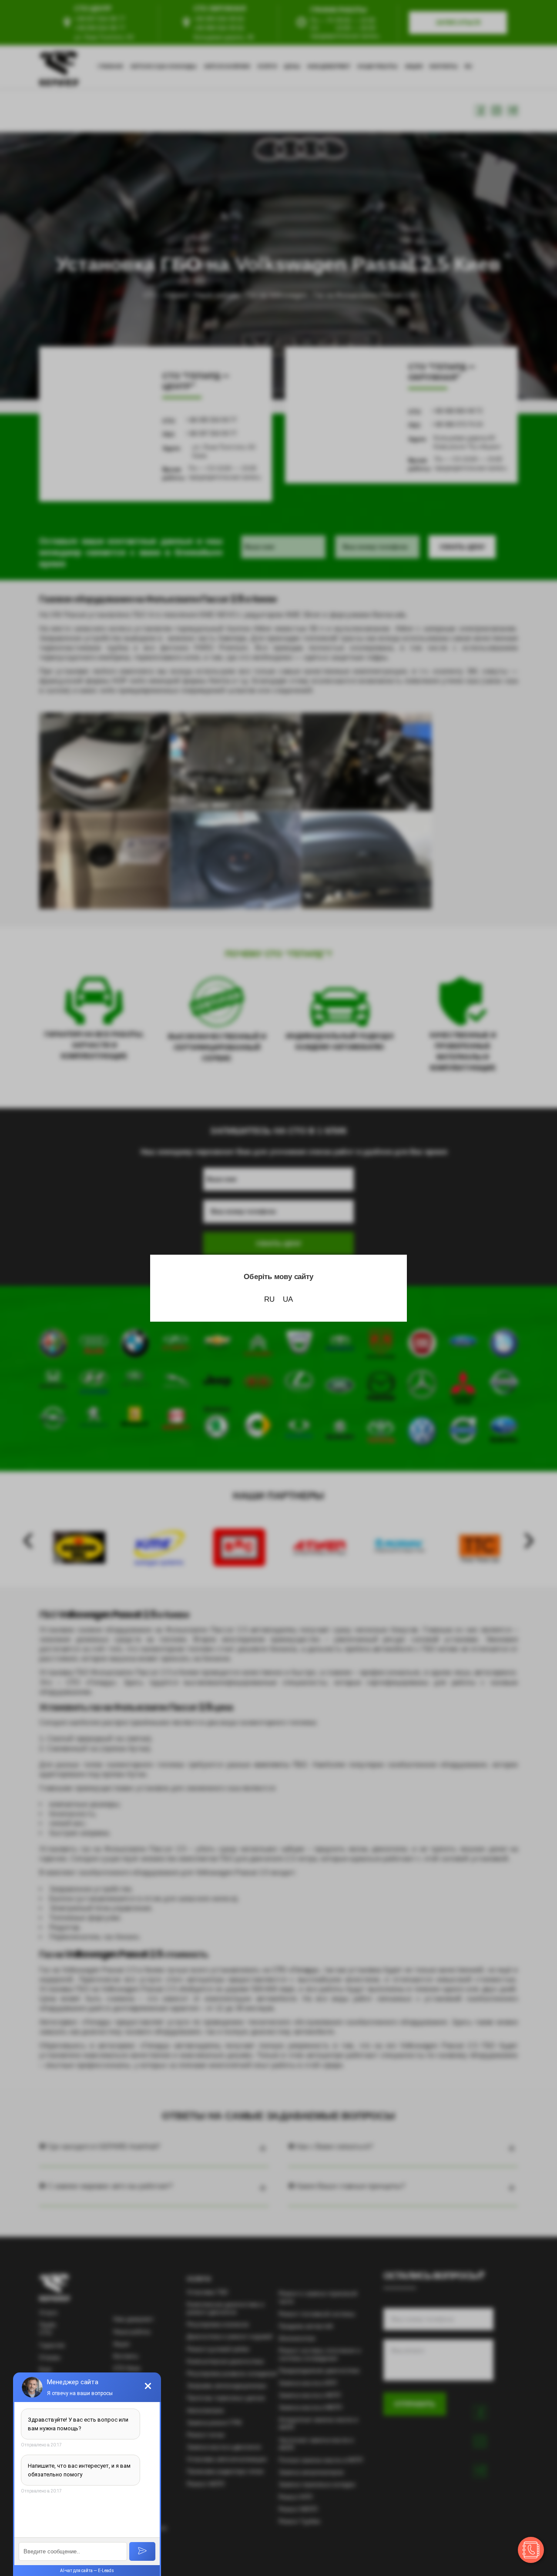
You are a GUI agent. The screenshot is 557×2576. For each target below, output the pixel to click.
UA (288, 1299)
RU (269, 1299)
